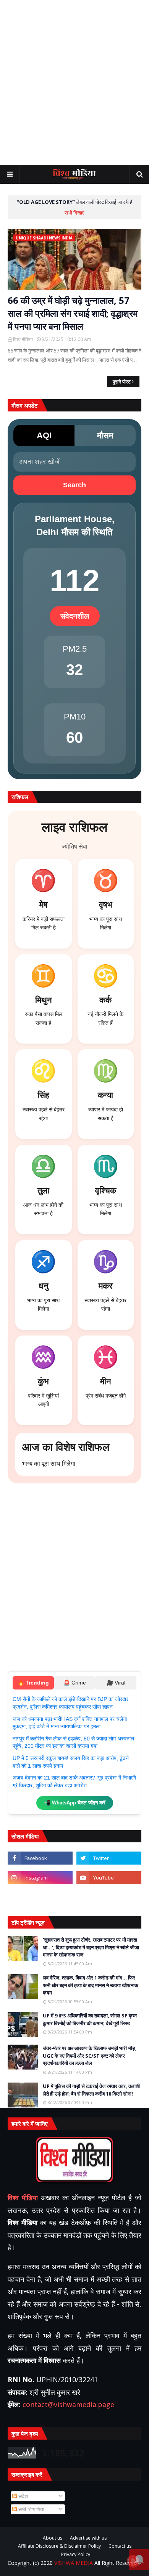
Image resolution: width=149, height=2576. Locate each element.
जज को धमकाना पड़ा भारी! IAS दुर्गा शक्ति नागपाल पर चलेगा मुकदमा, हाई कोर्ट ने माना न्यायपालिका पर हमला (70, 1723)
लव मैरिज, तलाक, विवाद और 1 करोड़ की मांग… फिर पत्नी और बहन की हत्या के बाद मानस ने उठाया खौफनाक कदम (91, 1985)
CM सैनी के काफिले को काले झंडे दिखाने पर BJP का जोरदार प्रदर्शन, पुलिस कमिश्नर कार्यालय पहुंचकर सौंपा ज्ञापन (70, 1703)
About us (53, 2538)
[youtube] (109, 1878)
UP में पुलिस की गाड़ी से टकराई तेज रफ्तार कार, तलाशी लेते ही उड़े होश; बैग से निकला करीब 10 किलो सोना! (91, 2090)
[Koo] (40, 1897)
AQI (44, 435)
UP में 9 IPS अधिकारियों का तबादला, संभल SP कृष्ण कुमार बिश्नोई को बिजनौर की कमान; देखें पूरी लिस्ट (90, 2019)
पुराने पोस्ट (122, 382)
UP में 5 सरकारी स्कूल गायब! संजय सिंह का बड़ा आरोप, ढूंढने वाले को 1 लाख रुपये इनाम (71, 1762)
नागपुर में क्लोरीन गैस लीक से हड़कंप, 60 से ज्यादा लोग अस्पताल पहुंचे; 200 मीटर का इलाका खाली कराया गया (73, 1742)
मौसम (105, 435)
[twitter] (109, 1858)
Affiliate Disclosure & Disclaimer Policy (59, 2546)
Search (74, 485)
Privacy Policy (76, 2555)
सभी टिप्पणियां (31, 2509)
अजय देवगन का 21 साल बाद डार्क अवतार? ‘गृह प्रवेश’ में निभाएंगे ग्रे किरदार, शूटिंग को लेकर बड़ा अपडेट (74, 1781)
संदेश (22, 2496)
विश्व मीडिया (23, 339)
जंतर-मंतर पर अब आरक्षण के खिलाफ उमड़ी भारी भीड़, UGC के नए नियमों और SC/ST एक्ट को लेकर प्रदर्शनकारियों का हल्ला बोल (90, 2056)
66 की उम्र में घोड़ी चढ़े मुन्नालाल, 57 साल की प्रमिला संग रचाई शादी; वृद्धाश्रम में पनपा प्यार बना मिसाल (73, 313)
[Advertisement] (74, 82)
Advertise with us (88, 2538)
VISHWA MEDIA (74, 2563)
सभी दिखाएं (74, 213)
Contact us (120, 2546)
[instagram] (40, 1878)
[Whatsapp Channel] (109, 1897)
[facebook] (40, 1858)
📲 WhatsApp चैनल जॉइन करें (75, 1803)
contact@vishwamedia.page (68, 2404)
